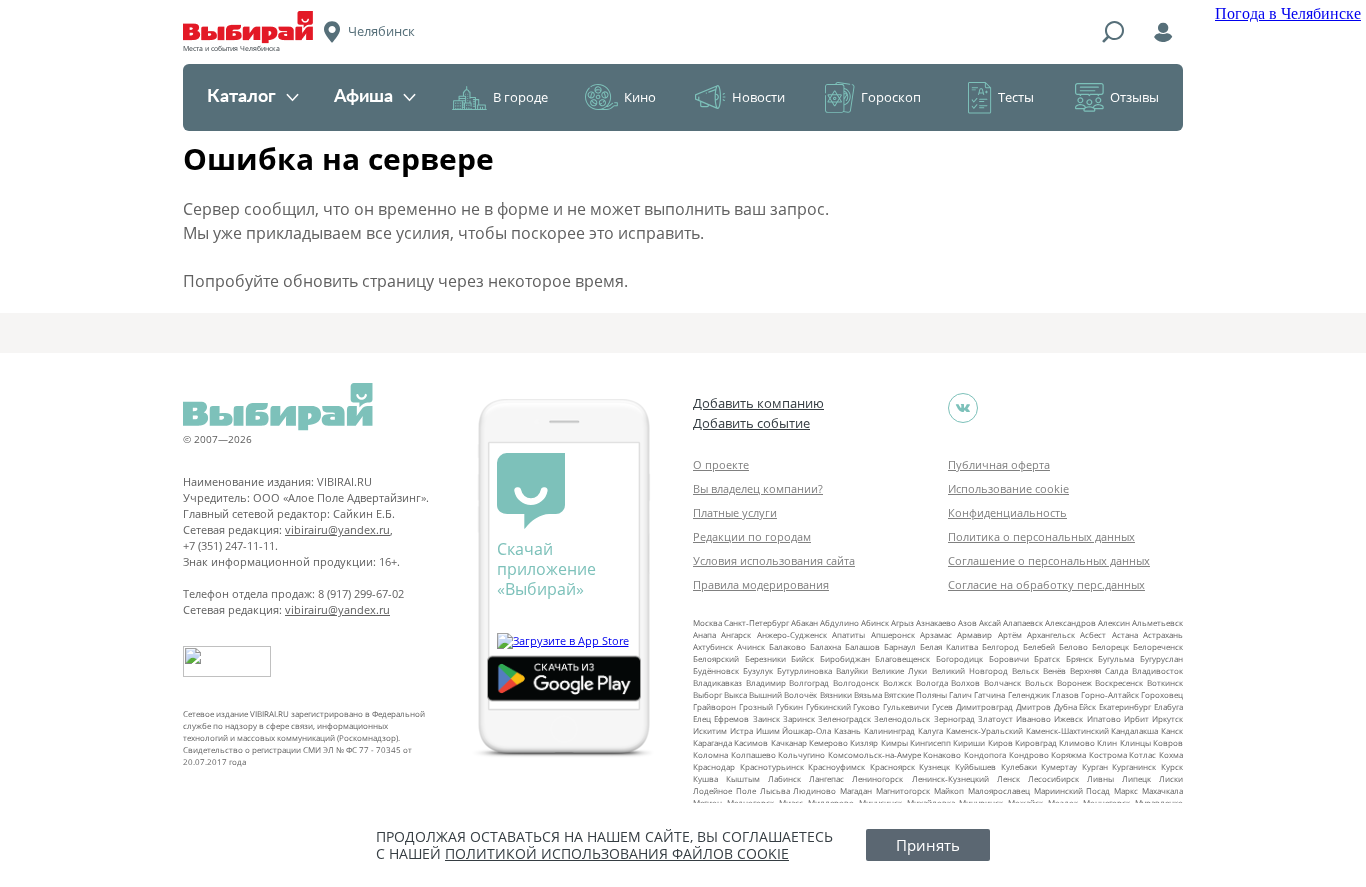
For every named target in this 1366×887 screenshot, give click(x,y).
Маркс (1126, 790)
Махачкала (1162, 790)
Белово (1073, 646)
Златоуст (995, 718)
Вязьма (868, 694)
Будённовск (716, 670)
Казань (847, 730)
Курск (1172, 766)
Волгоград (809, 682)
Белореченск (1158, 646)
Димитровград (984, 706)
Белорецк (1110, 646)
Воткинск (1165, 682)
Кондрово (1029, 754)
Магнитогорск (903, 790)
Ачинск (751, 646)
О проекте (721, 464)
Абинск (875, 622)
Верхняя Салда (1099, 670)
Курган (1095, 766)
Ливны (1100, 778)
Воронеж (1074, 682)
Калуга (930, 730)
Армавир (974, 634)
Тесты (1016, 97)
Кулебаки (1019, 766)
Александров (1070, 622)
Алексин (1114, 622)
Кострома (1108, 754)
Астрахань (1163, 634)
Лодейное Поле (724, 790)
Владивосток (1157, 670)
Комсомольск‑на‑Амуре (874, 754)
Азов (967, 622)
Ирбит (1136, 718)
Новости (758, 97)
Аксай (990, 622)
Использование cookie (1008, 488)
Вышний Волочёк (783, 694)
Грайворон (714, 706)
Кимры (894, 742)
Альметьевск (1157, 622)
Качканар (789, 742)
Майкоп (949, 790)
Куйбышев (975, 766)
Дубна (1065, 706)
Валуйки (852, 670)
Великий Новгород (970, 670)
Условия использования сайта (774, 560)
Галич (960, 694)
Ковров (1168, 742)
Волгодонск (856, 682)
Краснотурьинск (772, 766)
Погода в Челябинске (1288, 13)
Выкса (735, 694)
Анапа (704, 634)
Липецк (1136, 778)
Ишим (768, 730)
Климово (1077, 742)
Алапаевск (1023, 622)
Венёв (1054, 670)
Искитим (710, 730)
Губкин (789, 706)
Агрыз (902, 622)
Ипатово (1104, 718)
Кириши (969, 742)
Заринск (799, 718)
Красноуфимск (836, 766)
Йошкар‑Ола (806, 730)
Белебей (1039, 646)
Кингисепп (930, 742)
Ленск (1008, 778)
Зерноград (954, 718)
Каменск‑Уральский (984, 730)
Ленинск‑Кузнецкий (950, 778)
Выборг (707, 694)
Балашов (862, 646)
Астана (1125, 634)
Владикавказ (717, 682)
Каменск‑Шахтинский (1067, 730)
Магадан (856, 790)
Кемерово (828, 742)
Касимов (751, 742)
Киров (1000, 742)
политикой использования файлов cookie (617, 853)
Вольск (1039, 682)
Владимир (766, 682)
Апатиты (848, 634)
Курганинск (1134, 766)
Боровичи (1009, 658)
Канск (1172, 730)
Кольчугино (801, 754)
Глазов (1065, 694)
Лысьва (775, 790)
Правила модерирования (761, 584)
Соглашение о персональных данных (1049, 560)
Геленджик (1029, 694)
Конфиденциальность (1007, 512)
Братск (1047, 658)
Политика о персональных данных (1041, 536)
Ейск (1087, 706)
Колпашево (753, 754)
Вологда (932, 682)
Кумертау (1059, 766)
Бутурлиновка (804, 670)
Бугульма (1116, 658)
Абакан (804, 622)
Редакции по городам (752, 536)
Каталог (241, 97)
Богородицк (959, 658)
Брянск (1079, 658)
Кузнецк (934, 766)
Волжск (897, 682)
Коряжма (1068, 754)
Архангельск (1051, 634)
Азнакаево (936, 622)
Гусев (942, 706)
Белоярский (716, 658)
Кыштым (743, 778)
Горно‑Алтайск (1110, 694)
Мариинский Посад (1072, 790)
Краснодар (714, 766)
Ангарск (736, 634)
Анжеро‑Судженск (792, 634)
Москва (707, 622)
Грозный (756, 706)
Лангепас (826, 778)
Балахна (825, 646)
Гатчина (989, 694)
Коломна (710, 754)
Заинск (766, 718)
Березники (765, 658)
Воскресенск (1119, 682)
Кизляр (864, 742)
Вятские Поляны (915, 694)
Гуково (866, 706)
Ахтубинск (713, 646)
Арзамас (936, 634)
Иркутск (1167, 718)
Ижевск (1068, 718)
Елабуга (1168, 706)
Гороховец (1162, 694)
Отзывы (1134, 97)
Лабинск (784, 778)
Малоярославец (999, 790)
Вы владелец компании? (758, 488)
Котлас (1142, 754)
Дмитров (1033, 706)
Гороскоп (891, 97)
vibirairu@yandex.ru (337, 529)
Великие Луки (899, 670)
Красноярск (892, 766)
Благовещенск (902, 658)
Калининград (889, 730)
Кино (640, 97)
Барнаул (900, 646)
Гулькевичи (906, 706)
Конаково (942, 754)
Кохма (1171, 754)
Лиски (1171, 778)
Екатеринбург (1125, 706)
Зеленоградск (844, 718)
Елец (702, 718)
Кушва (705, 778)
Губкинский (828, 706)
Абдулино (839, 622)
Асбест (1093, 634)
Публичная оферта (999, 464)
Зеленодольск (902, 718)
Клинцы (1135, 742)
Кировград (1036, 742)
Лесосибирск (1053, 778)
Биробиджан (845, 658)
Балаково (787, 646)
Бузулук (758, 670)
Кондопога (985, 754)
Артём (1010, 634)
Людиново (814, 790)
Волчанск (1002, 682)
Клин (1107, 742)
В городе (520, 97)
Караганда (712, 742)
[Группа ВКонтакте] (963, 408)
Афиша (363, 97)
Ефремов (731, 718)
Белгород (1000, 646)
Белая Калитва (949, 646)
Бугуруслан (1161, 658)
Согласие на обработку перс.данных (1046, 584)
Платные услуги (735, 512)
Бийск (802, 658)
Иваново (1033, 718)
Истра (741, 730)
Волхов (965, 682)
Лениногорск (877, 778)
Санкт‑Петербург (756, 622)
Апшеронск (893, 634)
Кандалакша (1134, 730)
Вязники (836, 694)
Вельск (1025, 670)
